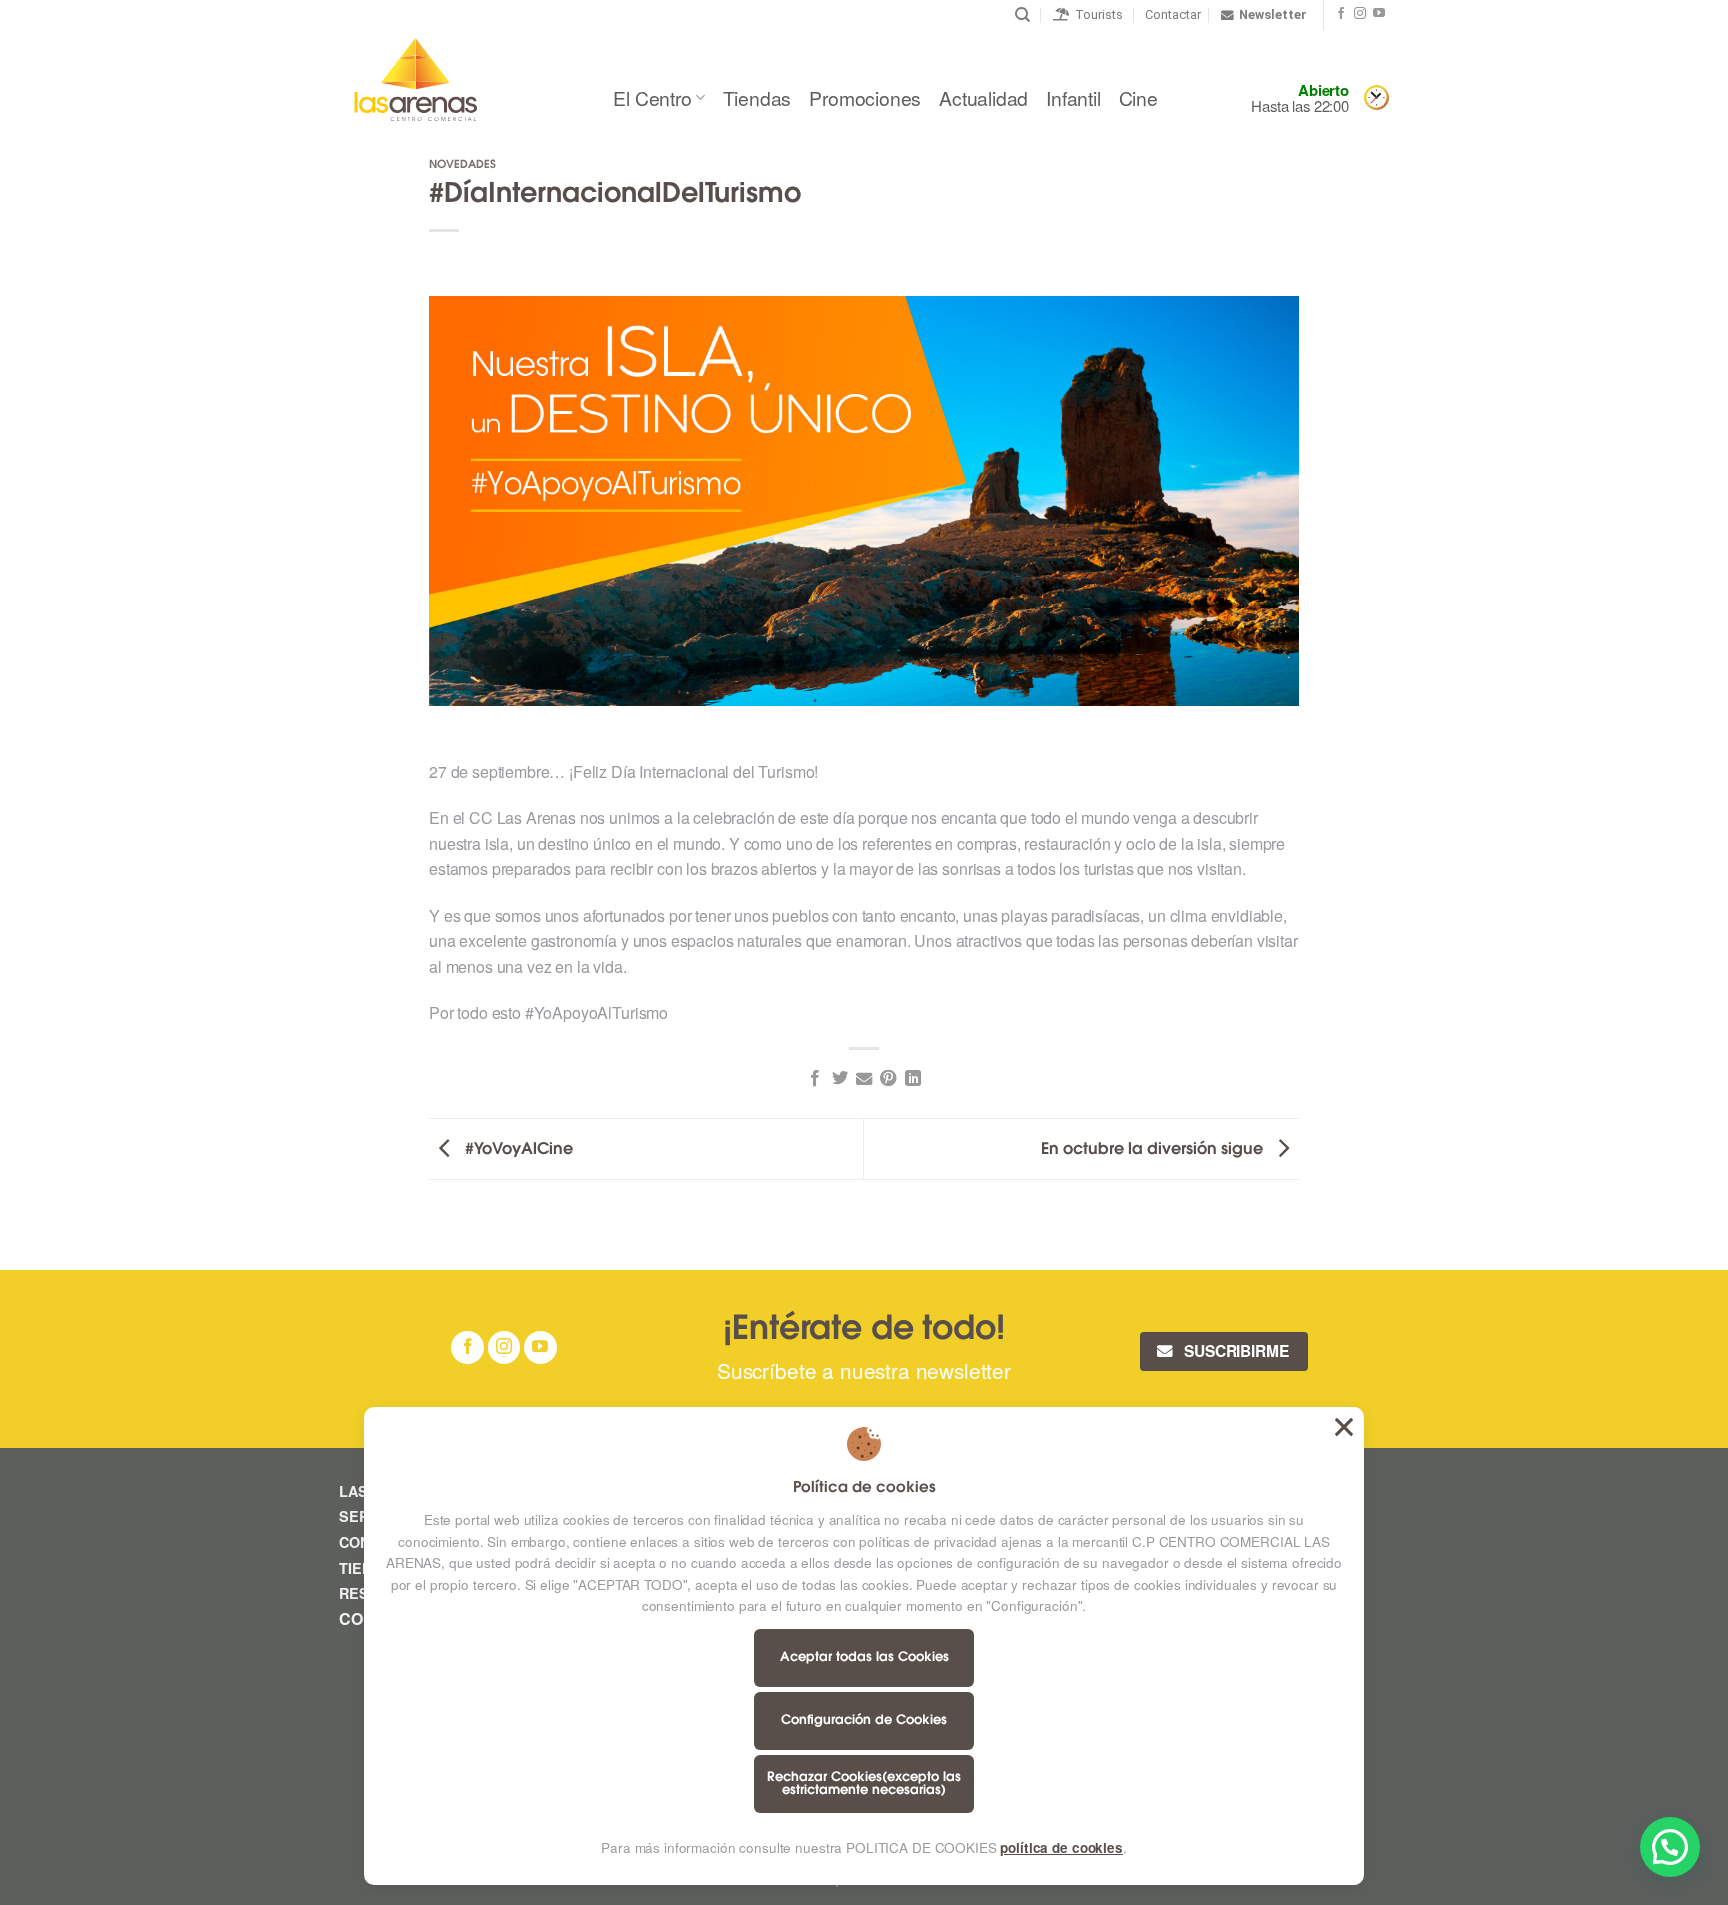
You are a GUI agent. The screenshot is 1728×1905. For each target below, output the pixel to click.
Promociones (865, 97)
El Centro (652, 97)
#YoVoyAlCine (517, 1149)
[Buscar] (1022, 15)
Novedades (462, 165)
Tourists (1096, 14)
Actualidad (983, 97)
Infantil (1073, 97)
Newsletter (1273, 14)
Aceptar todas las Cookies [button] (1344, 1427)
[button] (1670, 1847)
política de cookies (1061, 1847)
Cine (1138, 97)
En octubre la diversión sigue (1154, 1149)
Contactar (1173, 14)
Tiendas (757, 97)
